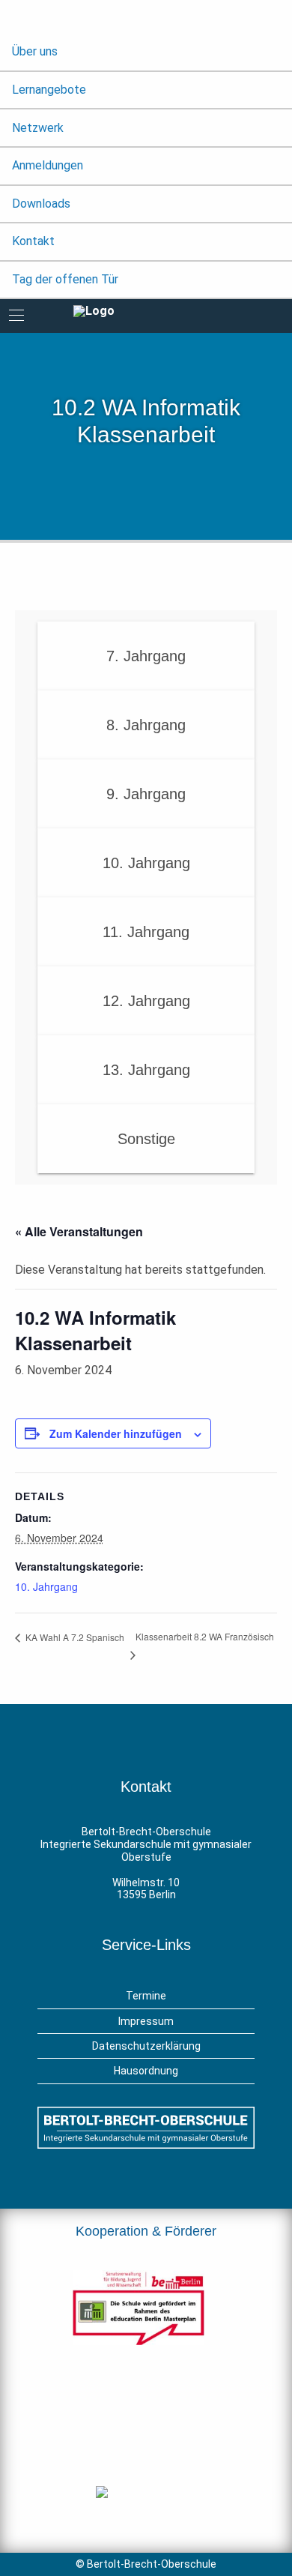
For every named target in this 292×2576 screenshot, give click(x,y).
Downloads (41, 204)
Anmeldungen (48, 165)
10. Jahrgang (46, 1586)
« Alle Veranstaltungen (79, 1231)
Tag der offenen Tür (65, 279)
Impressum (146, 2021)
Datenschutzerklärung (146, 2046)
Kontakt (33, 241)
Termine (146, 1996)
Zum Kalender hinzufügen (116, 1433)
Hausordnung (146, 2071)
